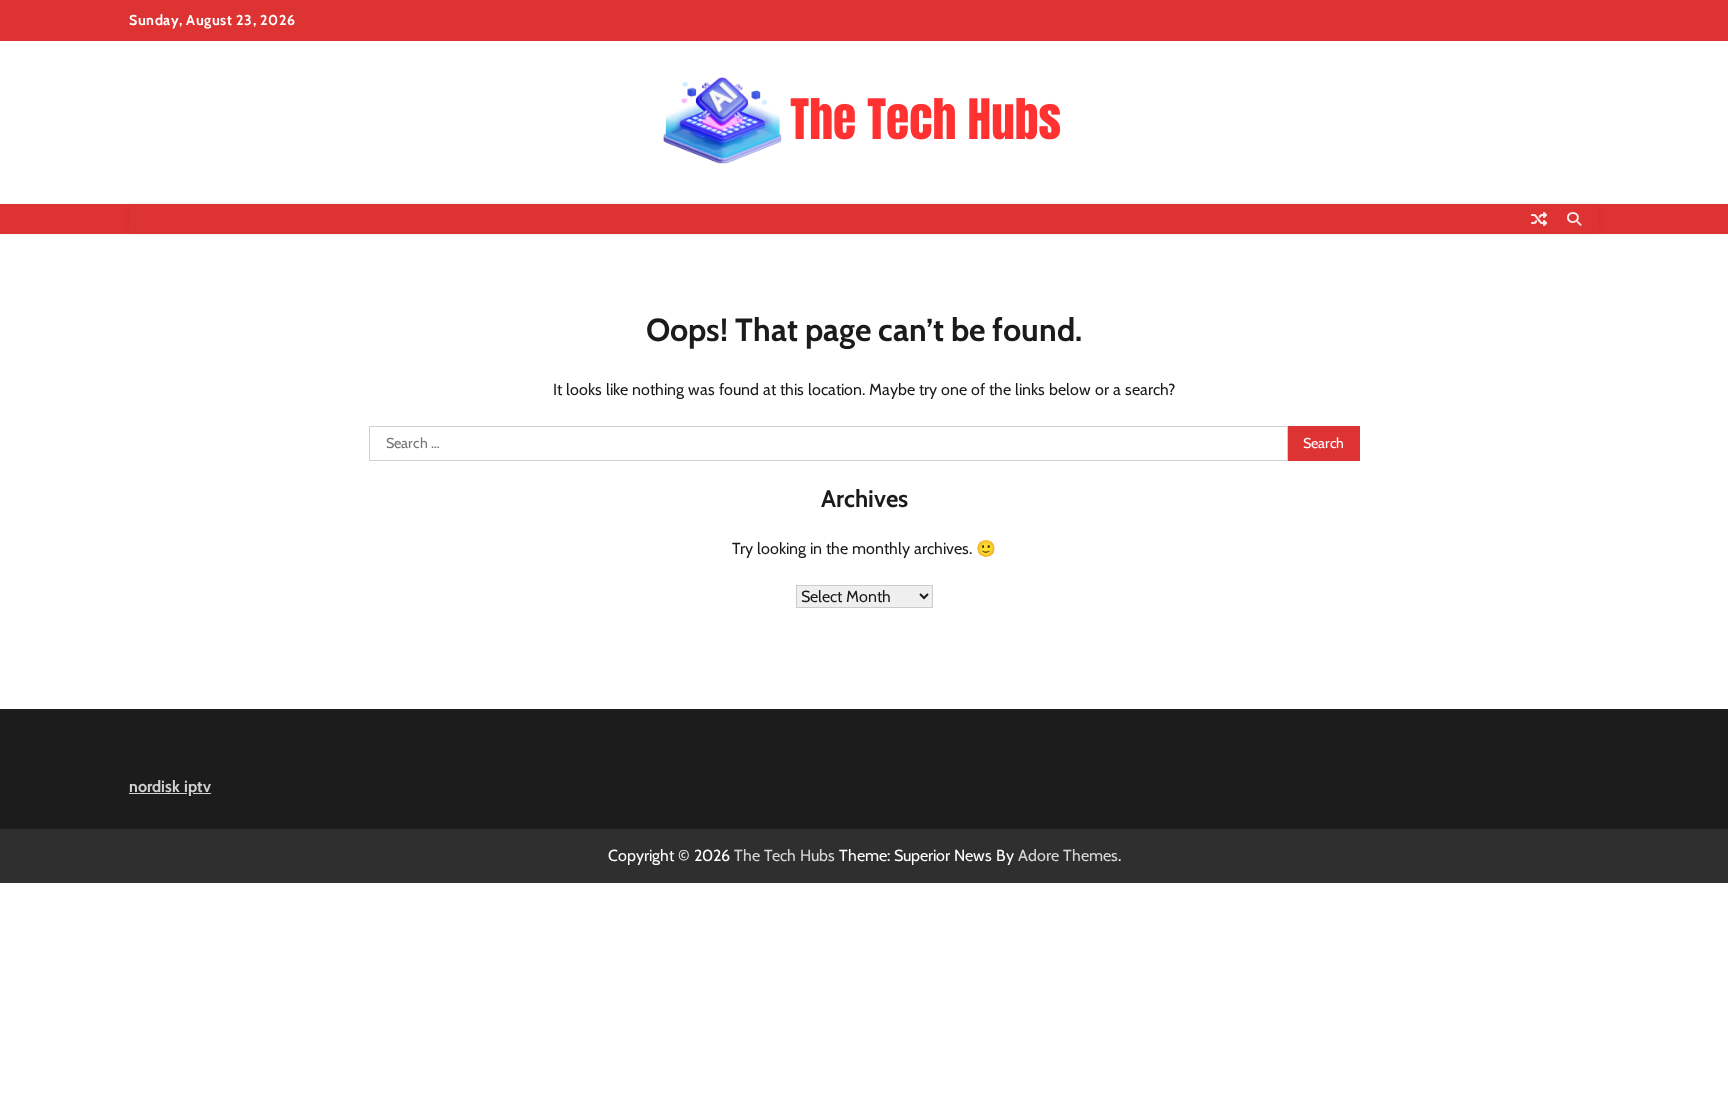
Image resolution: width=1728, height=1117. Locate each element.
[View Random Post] (1539, 219)
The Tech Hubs (784, 855)
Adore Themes (1068, 855)
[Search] (1574, 219)
